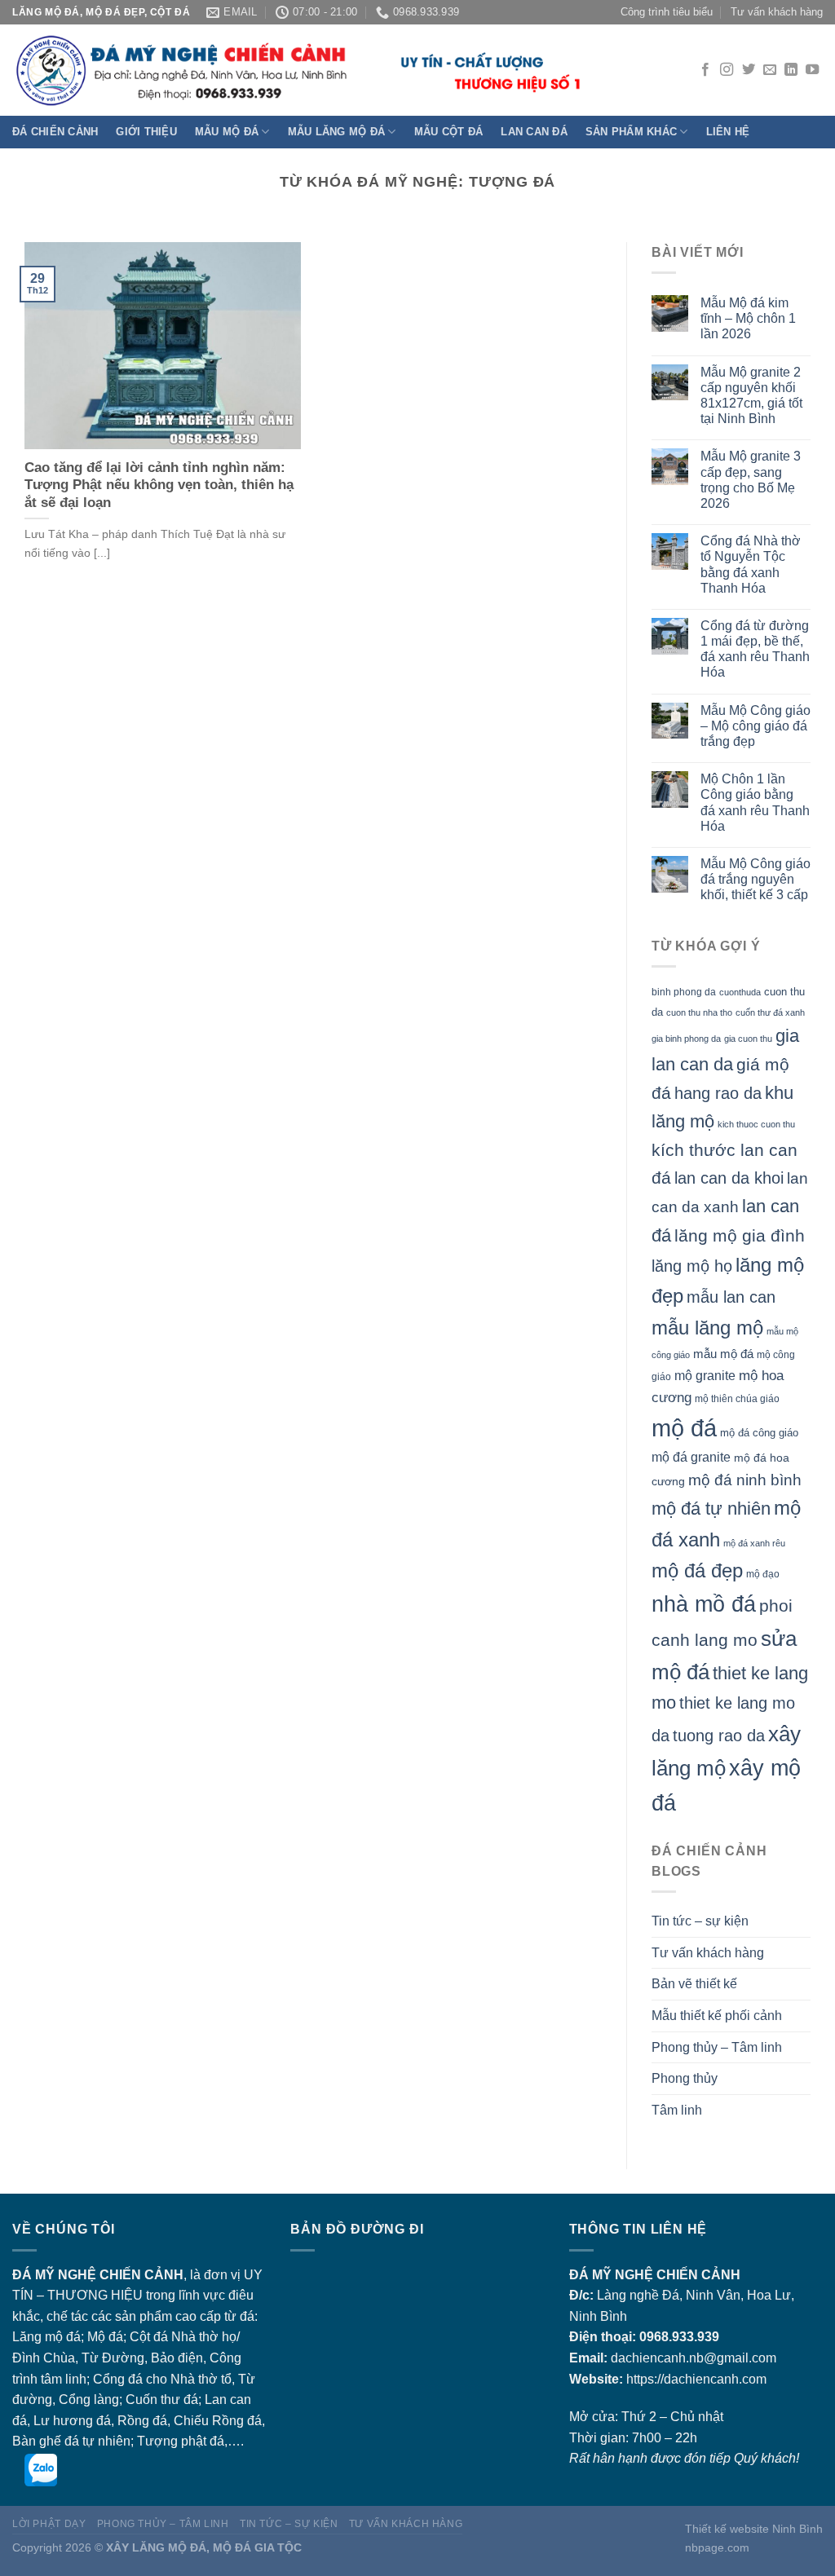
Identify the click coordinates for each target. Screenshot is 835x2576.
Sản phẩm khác (631, 132)
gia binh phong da (686, 1039)
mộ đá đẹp (697, 1571)
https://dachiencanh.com (696, 2379)
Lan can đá (534, 132)
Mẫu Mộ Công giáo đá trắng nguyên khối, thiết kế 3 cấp (755, 879)
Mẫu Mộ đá (227, 132)
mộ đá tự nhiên (711, 1509)
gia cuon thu (748, 1039)
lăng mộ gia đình (740, 1235)
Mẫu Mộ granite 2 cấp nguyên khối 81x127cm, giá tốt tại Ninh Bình (751, 396)
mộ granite (705, 1375)
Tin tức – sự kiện (700, 1921)
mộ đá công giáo (759, 1433)
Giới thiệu (146, 132)
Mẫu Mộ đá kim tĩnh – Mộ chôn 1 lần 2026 (748, 318)
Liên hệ (728, 132)
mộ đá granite (691, 1457)
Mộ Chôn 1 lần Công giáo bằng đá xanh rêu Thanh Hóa (755, 803)
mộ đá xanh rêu (754, 1543)
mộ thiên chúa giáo (737, 1398)
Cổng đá (118, 2379)
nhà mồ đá (704, 1604)
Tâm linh (677, 2110)
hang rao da (718, 1093)
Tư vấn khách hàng (777, 12)
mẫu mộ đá (723, 1354)
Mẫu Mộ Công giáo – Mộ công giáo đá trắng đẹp (755, 726)
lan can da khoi (729, 1178)
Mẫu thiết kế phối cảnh (717, 2016)
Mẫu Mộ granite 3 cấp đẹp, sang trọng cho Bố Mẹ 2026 (751, 480)
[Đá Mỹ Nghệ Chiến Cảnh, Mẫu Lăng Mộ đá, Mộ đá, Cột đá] (298, 71)
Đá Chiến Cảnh (55, 132)
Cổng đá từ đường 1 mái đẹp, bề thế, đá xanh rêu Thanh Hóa (755, 649)
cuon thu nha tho (699, 1012)
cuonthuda (740, 992)
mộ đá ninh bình (745, 1480)
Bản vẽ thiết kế (694, 1984)
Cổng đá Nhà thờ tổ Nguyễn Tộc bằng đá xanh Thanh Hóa (751, 565)
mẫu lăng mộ (707, 1328)
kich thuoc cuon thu (756, 1124)
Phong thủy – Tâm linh (717, 2047)
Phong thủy (685, 2078)
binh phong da (684, 992)
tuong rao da (719, 1736)
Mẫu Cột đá (449, 132)
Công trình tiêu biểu (667, 12)
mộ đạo (763, 1574)
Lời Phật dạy (49, 2524)
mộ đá (684, 1428)
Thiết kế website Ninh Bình (754, 2529)
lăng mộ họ (692, 1266)
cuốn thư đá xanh (770, 1012)
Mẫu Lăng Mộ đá (337, 132)
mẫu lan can (731, 1297)
